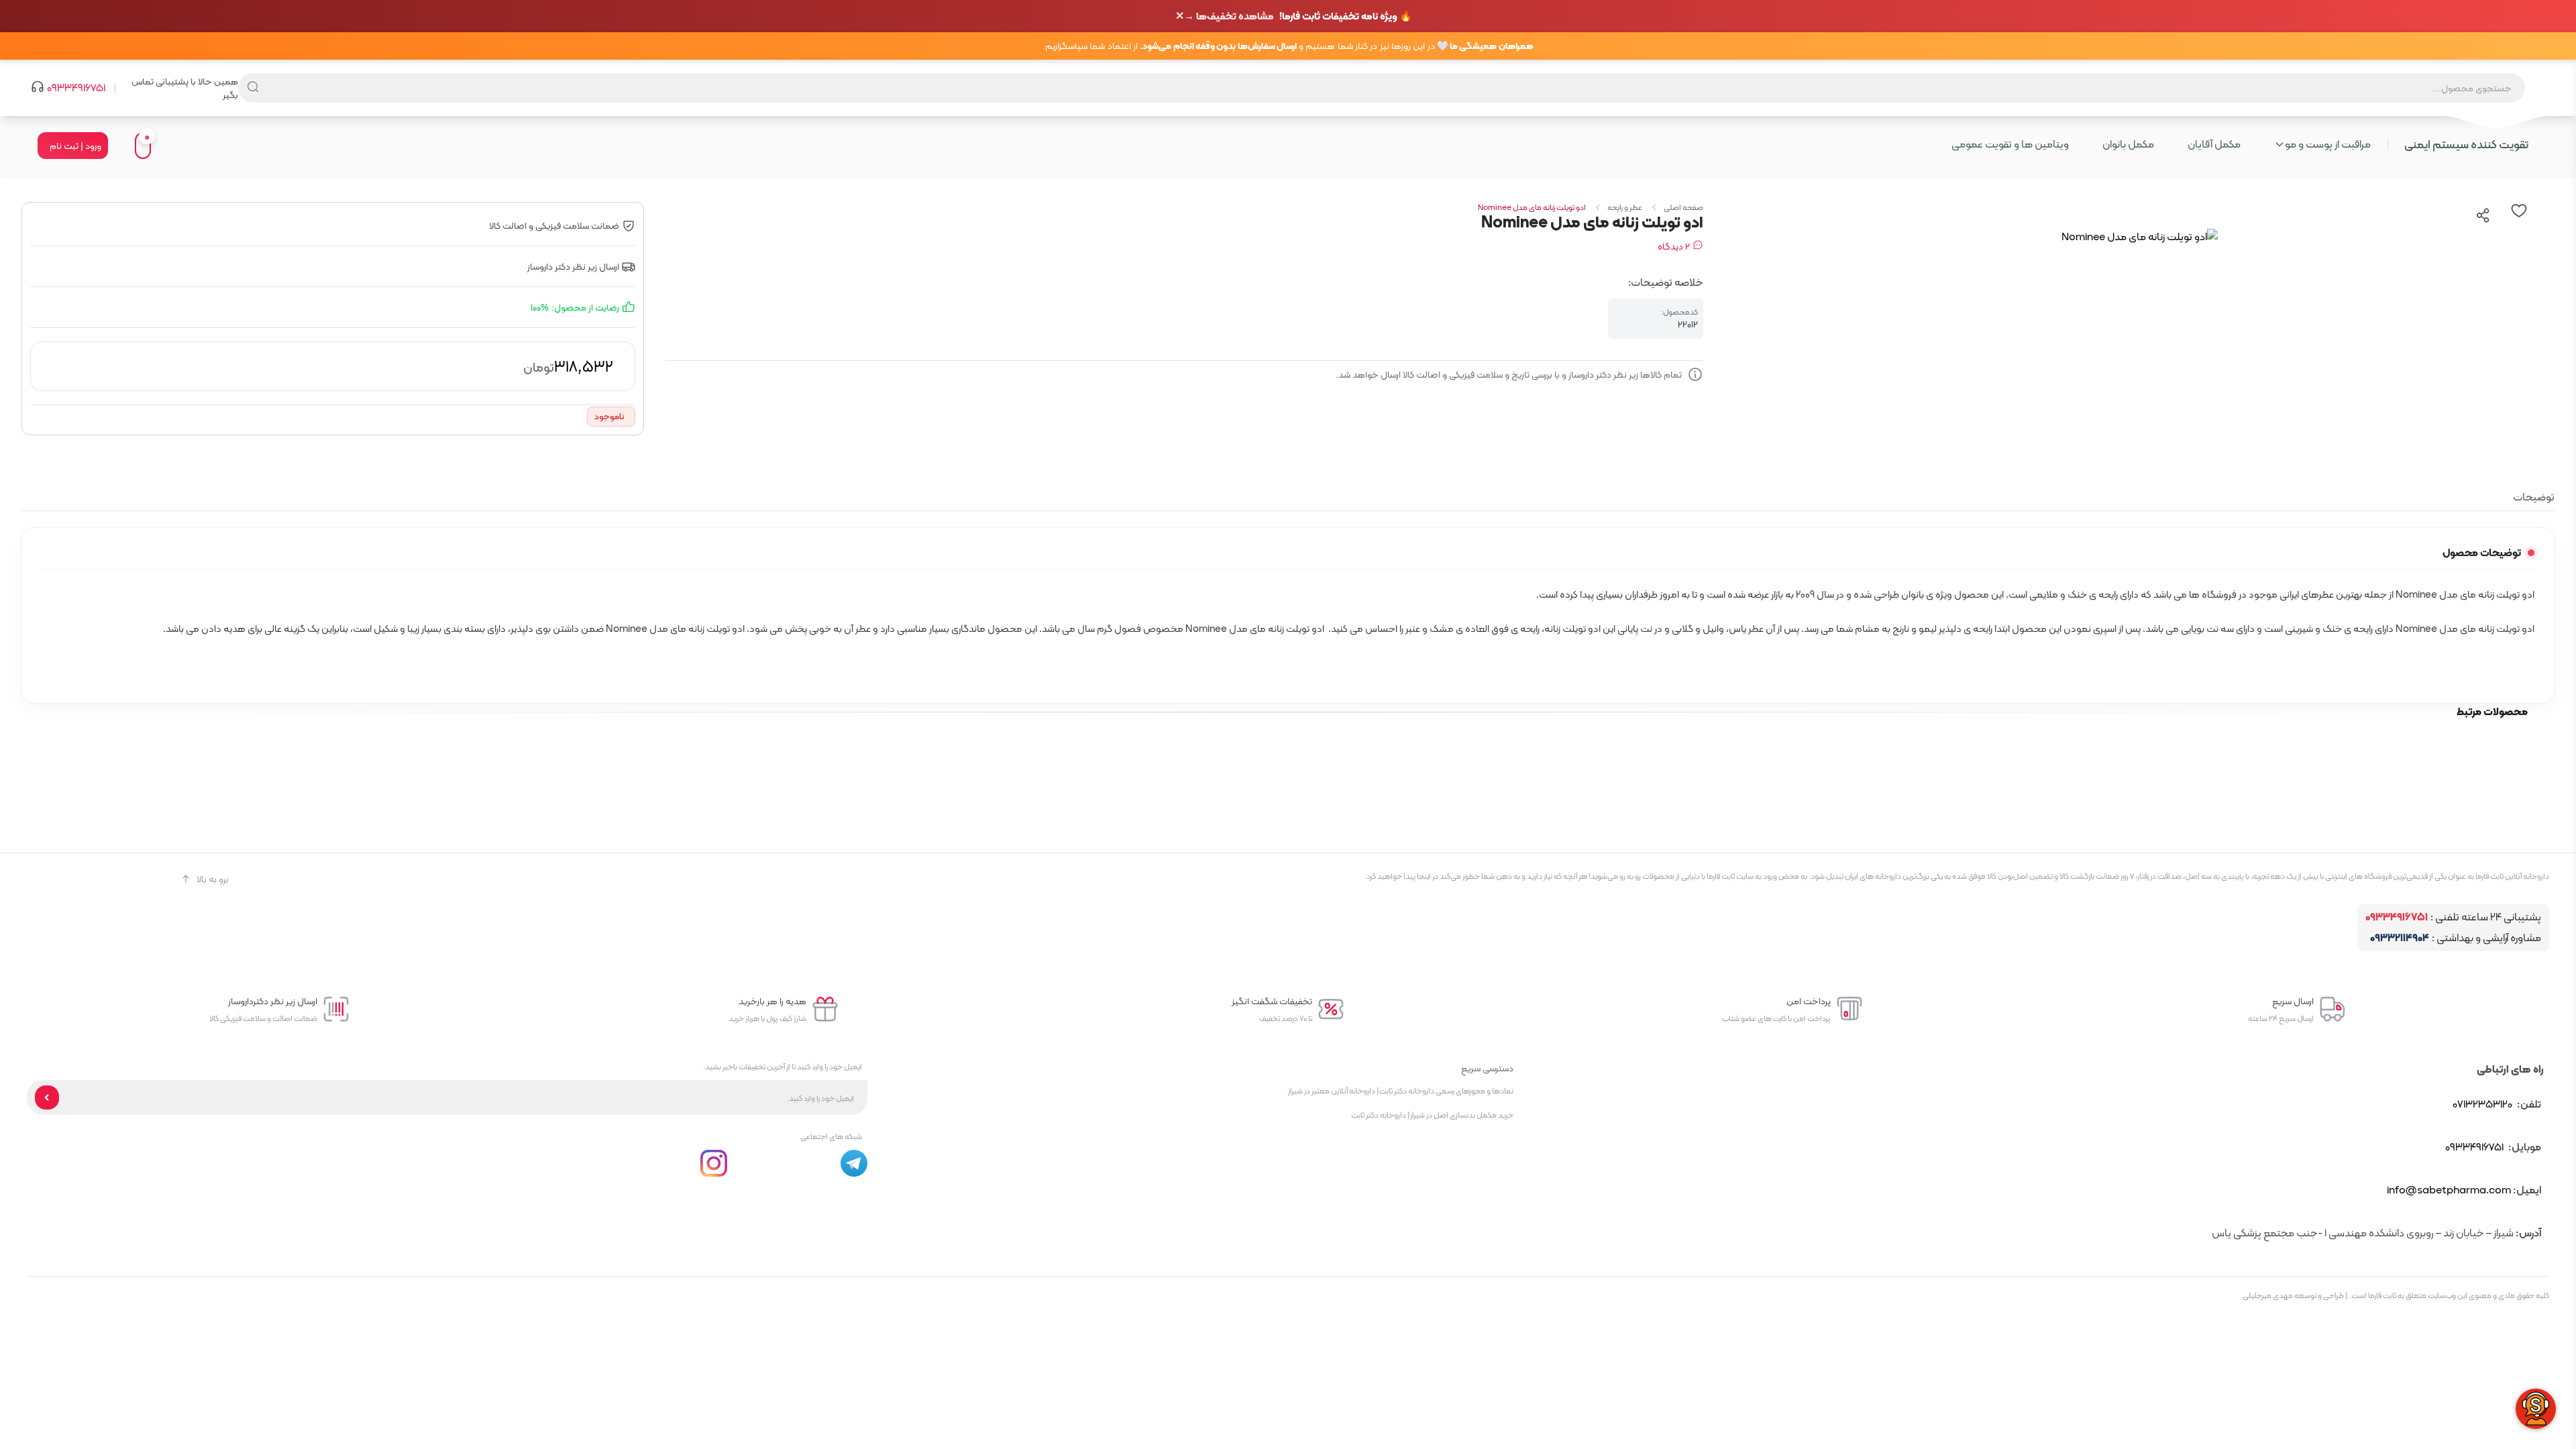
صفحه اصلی (1683, 207)
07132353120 (2482, 1104)
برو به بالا (213, 879)
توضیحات (2534, 497)
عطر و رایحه (1625, 207)
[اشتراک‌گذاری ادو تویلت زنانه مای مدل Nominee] (2483, 215)
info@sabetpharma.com (2449, 1190)
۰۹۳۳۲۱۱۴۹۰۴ (2400, 938)
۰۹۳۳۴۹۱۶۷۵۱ (76, 88)
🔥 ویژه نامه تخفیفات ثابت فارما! (1298, 16)
